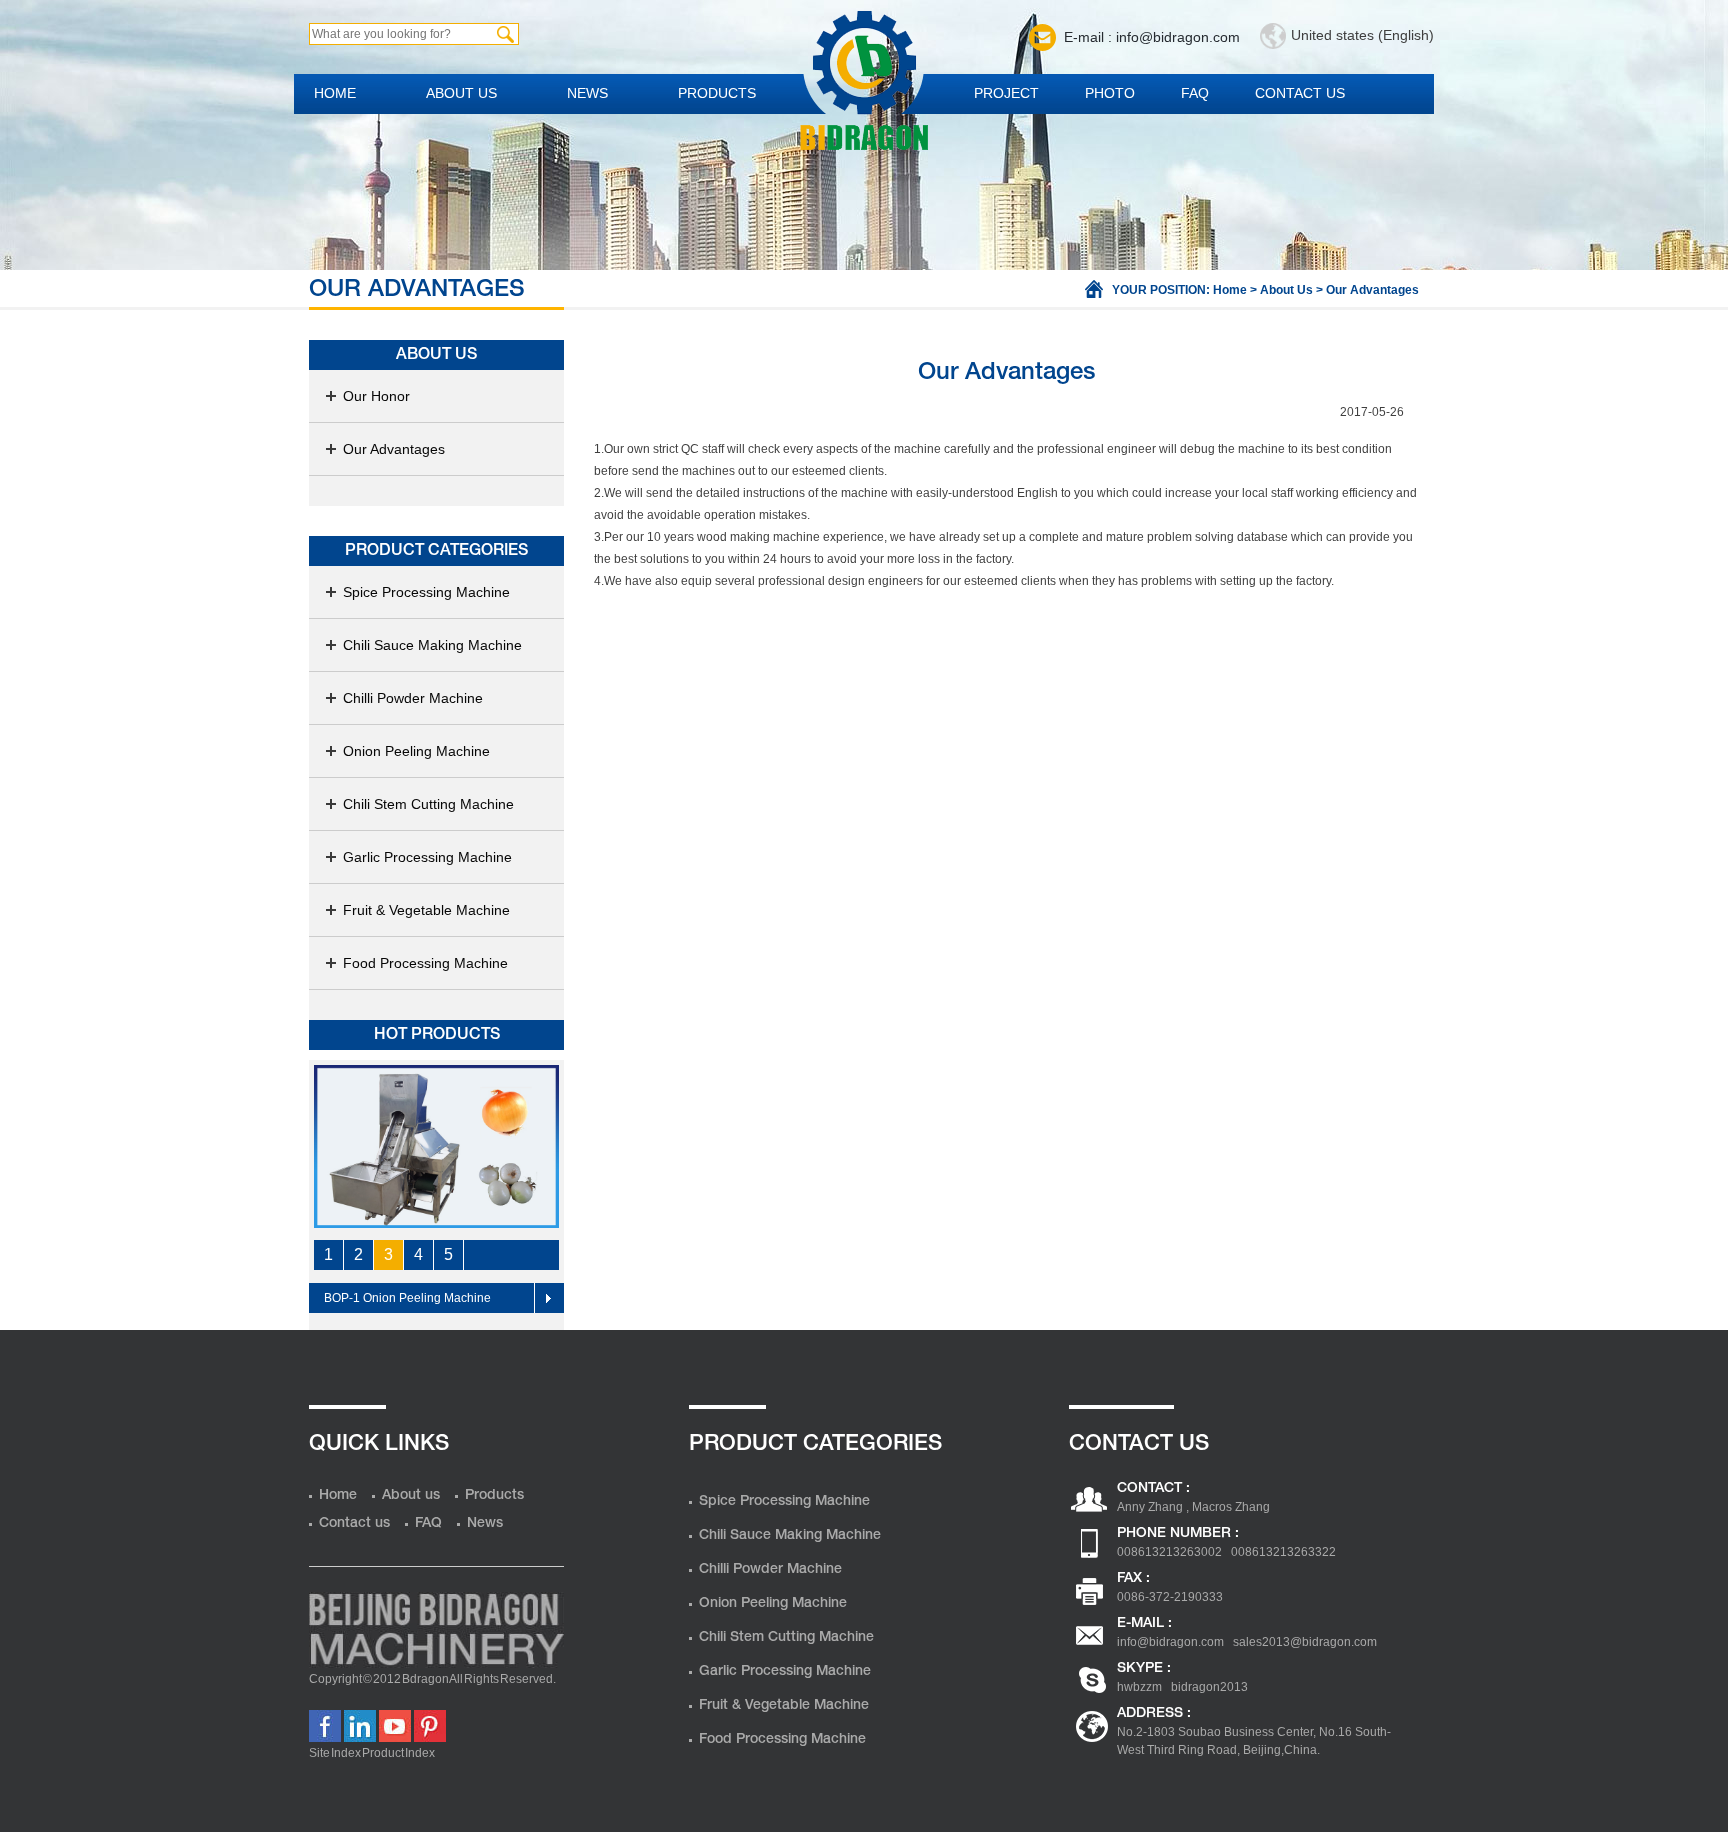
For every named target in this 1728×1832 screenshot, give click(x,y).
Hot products (437, 1035)
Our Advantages (394, 449)
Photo (1110, 93)
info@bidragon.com (1170, 1642)
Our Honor (376, 396)
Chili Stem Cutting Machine (428, 804)
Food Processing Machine (425, 963)
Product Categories (436, 551)
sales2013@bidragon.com (1305, 1642)
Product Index (398, 1753)
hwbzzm (1139, 1687)
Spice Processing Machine (426, 592)
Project (1006, 93)
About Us (1286, 290)
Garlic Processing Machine (427, 857)
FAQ (1195, 93)
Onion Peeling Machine (416, 751)
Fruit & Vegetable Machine (426, 910)
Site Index (335, 1753)
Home (335, 93)
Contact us (1300, 93)
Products (717, 93)
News (587, 93)
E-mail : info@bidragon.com (1152, 37)
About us (461, 93)
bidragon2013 (1209, 1687)
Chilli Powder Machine (413, 698)
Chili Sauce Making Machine (432, 645)
